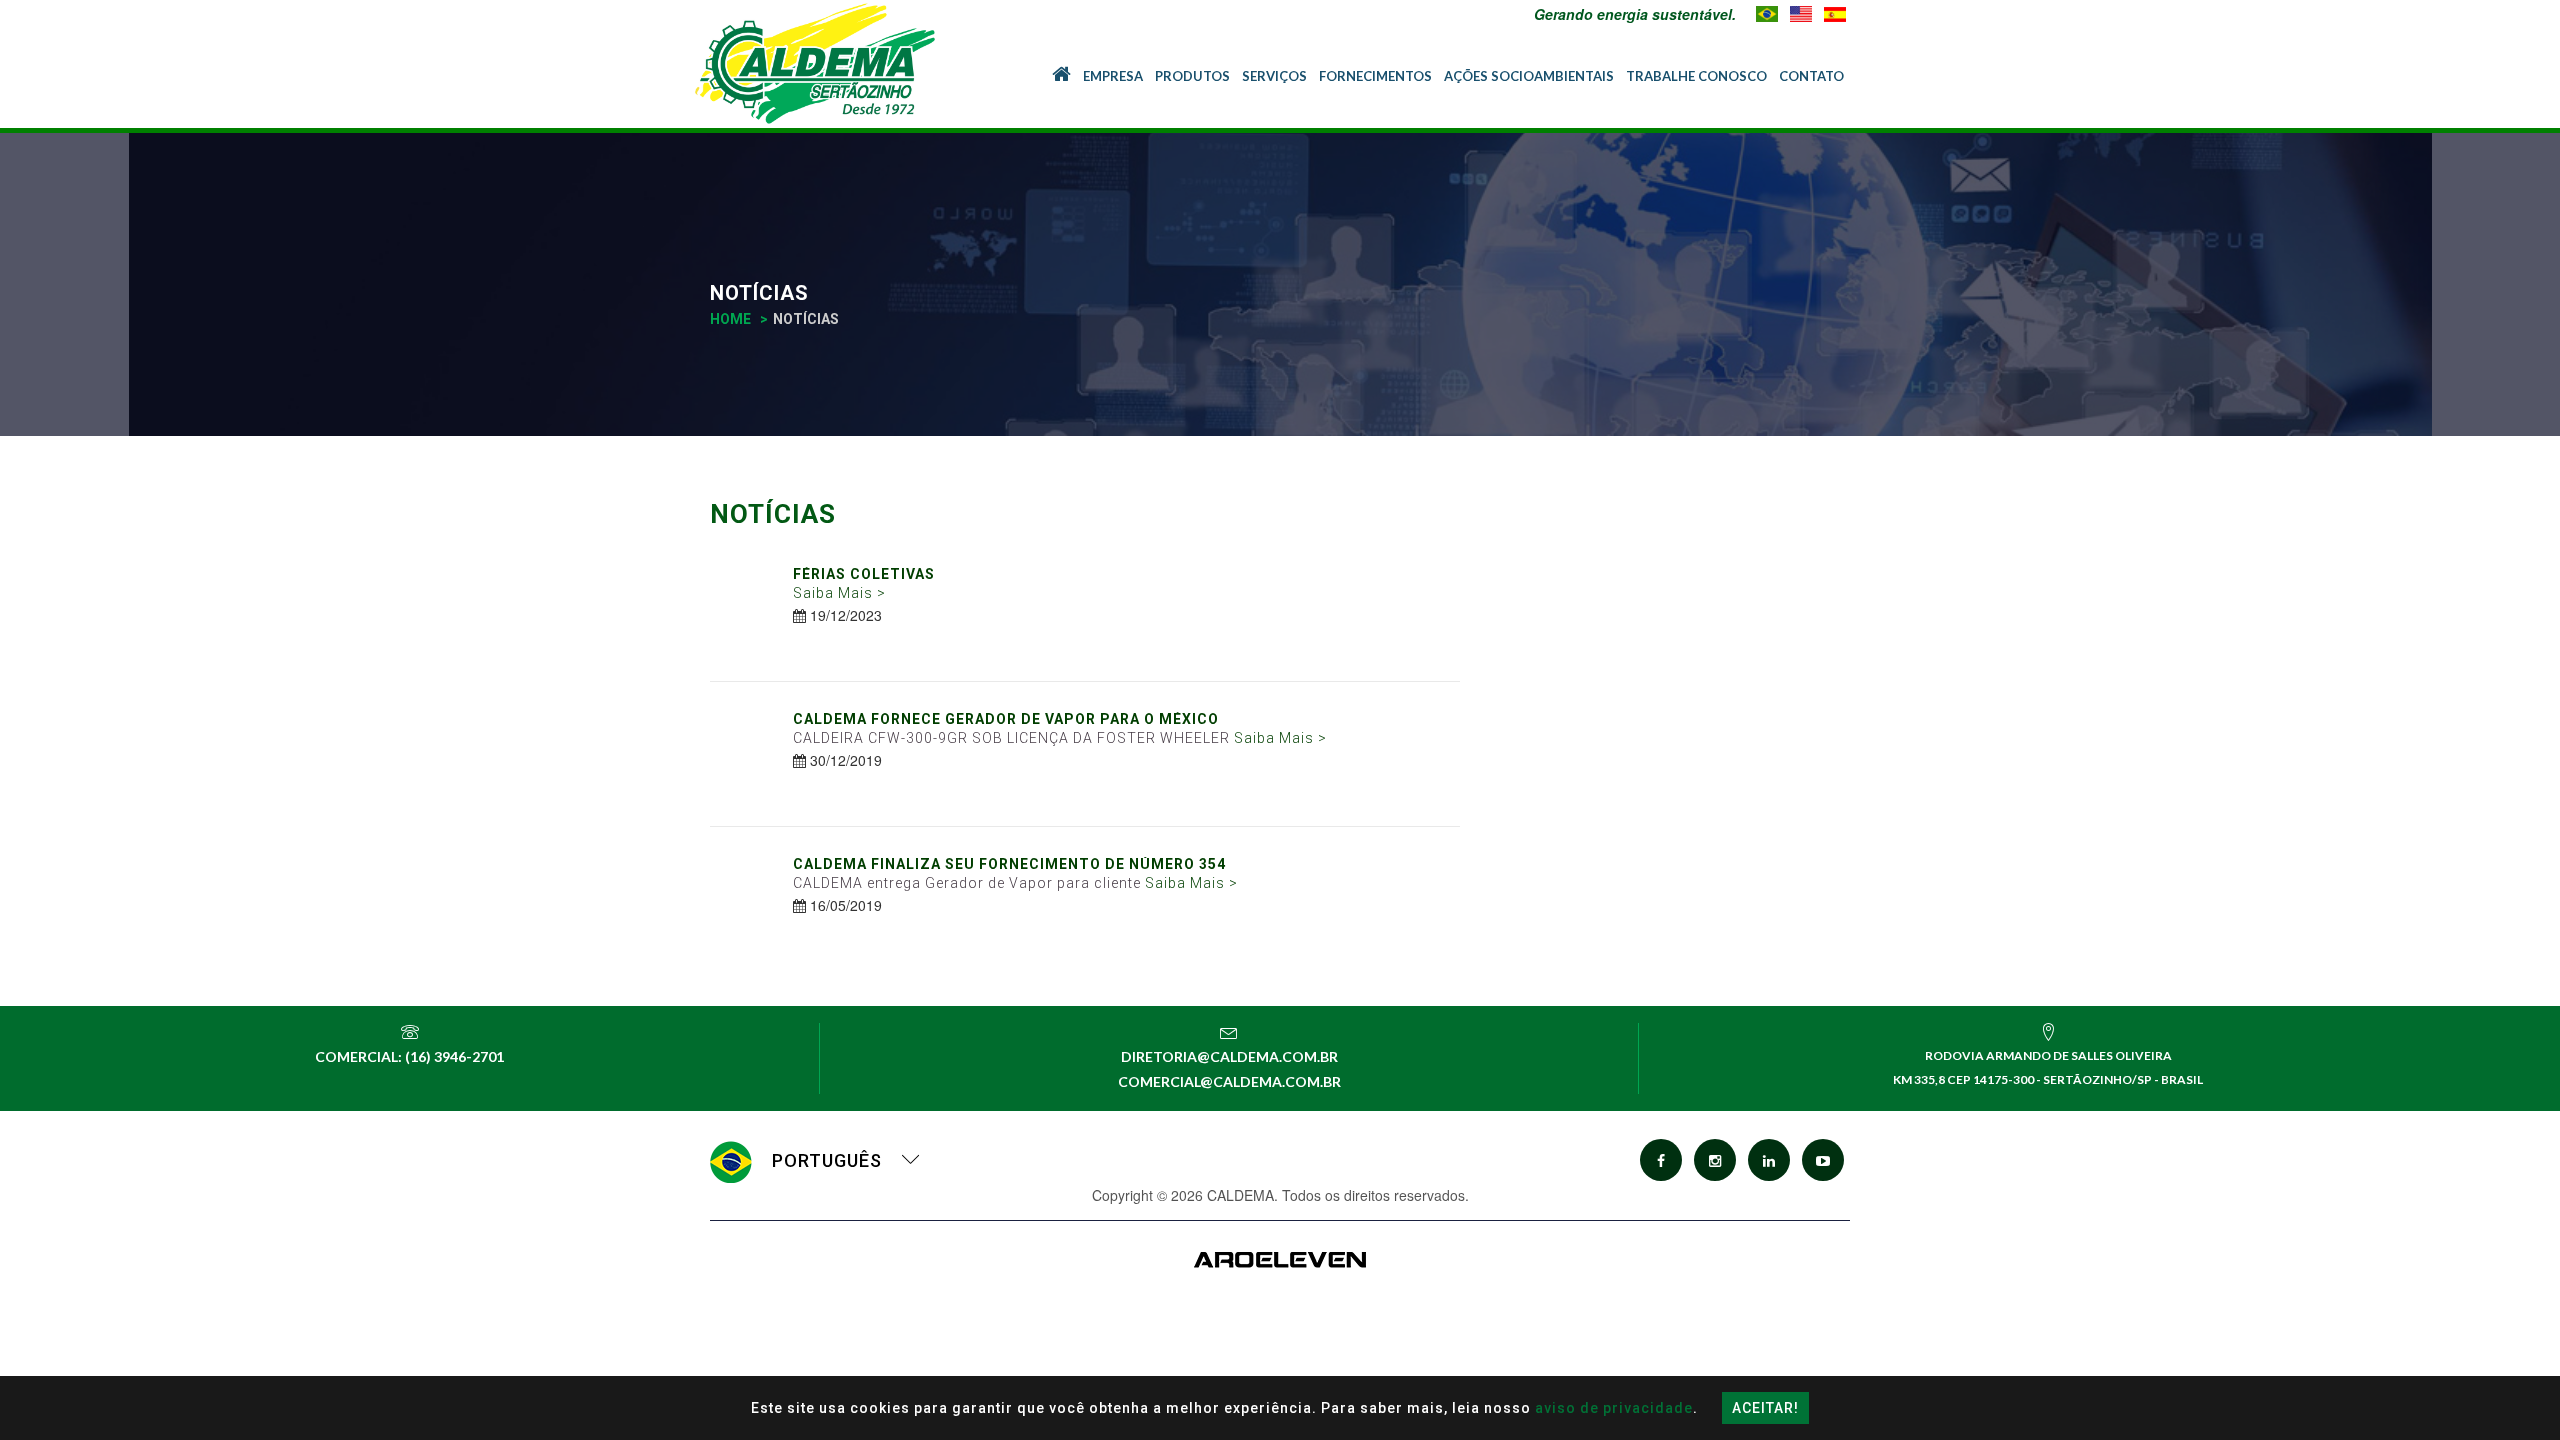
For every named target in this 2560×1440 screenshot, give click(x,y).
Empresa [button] (1113, 76)
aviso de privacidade (1614, 1408)
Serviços (1274, 76)
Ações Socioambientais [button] (1529, 76)
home (730, 319)
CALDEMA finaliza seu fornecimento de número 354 (1009, 864)
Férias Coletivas (864, 574)
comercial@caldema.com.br (1229, 1081)
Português (827, 1160)
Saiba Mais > (839, 593)
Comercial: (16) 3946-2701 (409, 1056)
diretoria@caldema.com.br (1229, 1056)
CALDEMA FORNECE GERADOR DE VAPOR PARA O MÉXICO (1006, 719)
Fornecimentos (1375, 76)
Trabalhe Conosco (1696, 76)
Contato (1811, 76)
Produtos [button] (1192, 76)
